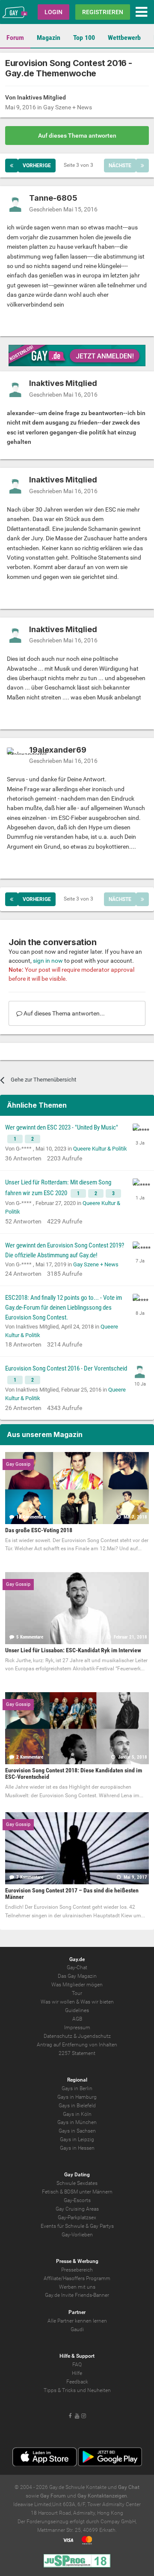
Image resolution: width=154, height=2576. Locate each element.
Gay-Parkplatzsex (77, 2217)
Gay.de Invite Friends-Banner (77, 2295)
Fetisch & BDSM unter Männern (77, 2192)
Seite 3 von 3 (80, 165)
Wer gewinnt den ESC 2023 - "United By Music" (62, 1127)
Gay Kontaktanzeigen (102, 2496)
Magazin (49, 38)
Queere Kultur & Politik (100, 1149)
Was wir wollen (58, 2002)
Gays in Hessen (77, 2148)
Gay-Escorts (77, 2200)
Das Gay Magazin (77, 1976)
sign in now (48, 961)
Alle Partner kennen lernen (77, 2321)
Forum (15, 38)
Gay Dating (77, 2175)
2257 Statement (77, 2053)
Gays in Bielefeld (77, 2106)
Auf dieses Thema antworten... (64, 1013)
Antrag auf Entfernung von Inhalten (77, 2045)
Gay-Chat (77, 1967)
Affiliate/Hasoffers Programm (77, 2278)
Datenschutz (58, 2036)
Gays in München (77, 2122)
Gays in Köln (77, 2114)
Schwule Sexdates (77, 2183)
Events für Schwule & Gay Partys (77, 2226)
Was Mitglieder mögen (77, 1985)
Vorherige (37, 166)
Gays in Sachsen (77, 2131)
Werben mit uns (77, 2287)
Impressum (77, 2028)
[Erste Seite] (12, 166)
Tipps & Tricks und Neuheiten (77, 2390)
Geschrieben (63, 209)
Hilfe (77, 2373)
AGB (77, 2019)
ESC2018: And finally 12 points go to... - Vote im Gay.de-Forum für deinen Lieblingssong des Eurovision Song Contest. (64, 1308)
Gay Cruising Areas (77, 2209)
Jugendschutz (94, 2036)
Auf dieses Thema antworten (77, 136)
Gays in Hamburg (77, 2097)
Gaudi (77, 2329)
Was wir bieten (97, 2002)
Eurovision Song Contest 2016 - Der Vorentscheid (66, 1368)
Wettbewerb (124, 38)
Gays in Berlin (77, 2088)
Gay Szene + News (68, 107)
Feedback (77, 2382)
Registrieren (103, 12)
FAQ (77, 2365)
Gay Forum (53, 2496)
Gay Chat (129, 2487)
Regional (77, 2080)
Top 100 (84, 38)
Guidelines (77, 2010)
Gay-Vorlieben (77, 2235)
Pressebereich (77, 2270)
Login (53, 12)
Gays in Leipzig (77, 2139)
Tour (77, 1993)
